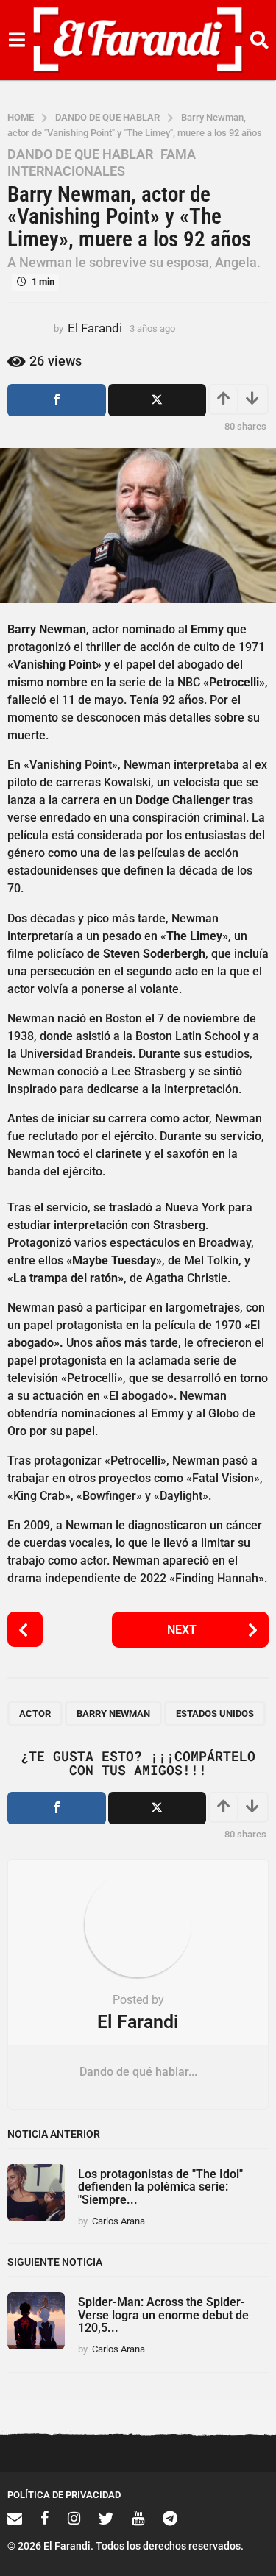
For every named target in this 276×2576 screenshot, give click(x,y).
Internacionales (66, 171)
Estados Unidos (215, 1714)
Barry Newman (113, 1714)
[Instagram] (74, 2518)
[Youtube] (138, 2518)
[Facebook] (45, 2518)
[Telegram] (170, 2518)
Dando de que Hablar (80, 154)
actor (35, 1714)
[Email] (15, 2518)
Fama (178, 154)
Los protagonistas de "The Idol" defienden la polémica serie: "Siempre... (160, 2187)
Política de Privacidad (64, 2495)
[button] (17, 40)
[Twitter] (106, 2518)
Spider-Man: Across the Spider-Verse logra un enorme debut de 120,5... (163, 2315)
